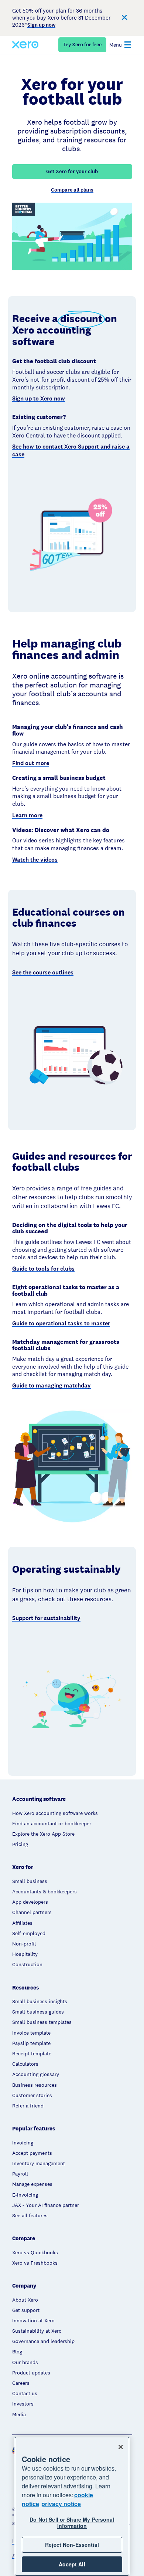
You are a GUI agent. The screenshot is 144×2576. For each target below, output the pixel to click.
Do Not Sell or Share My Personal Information (72, 2523)
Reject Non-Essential (72, 2545)
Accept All (72, 2564)
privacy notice (61, 2504)
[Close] (121, 2447)
